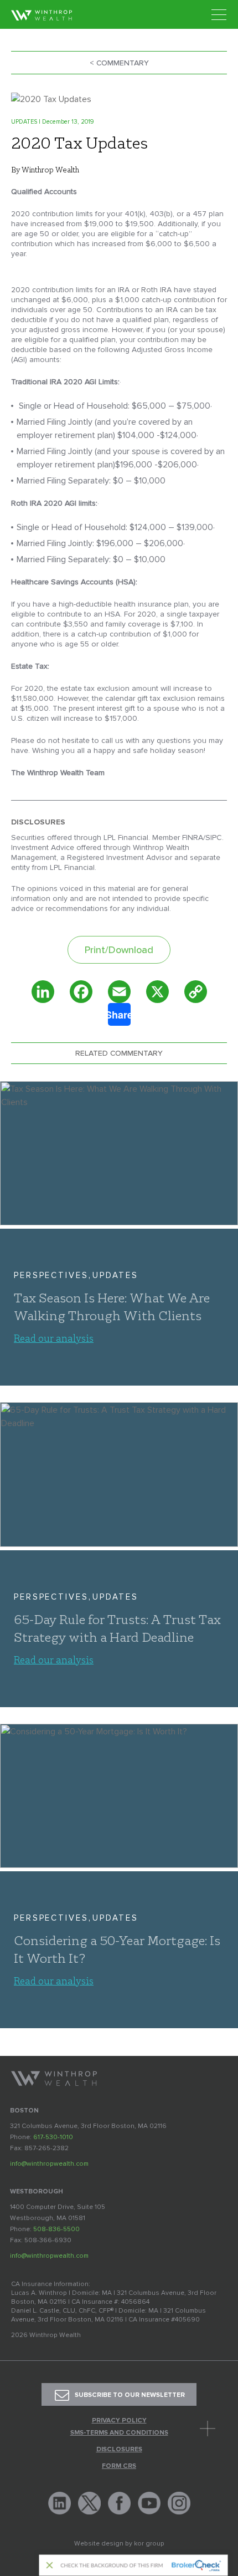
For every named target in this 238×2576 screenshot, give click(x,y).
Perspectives (51, 1275)
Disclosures (119, 2450)
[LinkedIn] (43, 992)
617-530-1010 (53, 2137)
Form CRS (119, 2466)
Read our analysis (54, 1338)
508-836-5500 (56, 2229)
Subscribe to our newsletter (130, 2395)
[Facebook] (81, 992)
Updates (115, 1275)
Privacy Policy (119, 2421)
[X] (157, 992)
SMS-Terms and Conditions (119, 2433)
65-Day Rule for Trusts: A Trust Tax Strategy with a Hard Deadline (117, 1628)
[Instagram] (179, 2503)
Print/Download (119, 950)
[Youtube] (149, 2503)
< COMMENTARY (119, 63)
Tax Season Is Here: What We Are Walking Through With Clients (112, 1306)
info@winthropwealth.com (49, 2164)
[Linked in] (59, 2503)
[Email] (119, 992)
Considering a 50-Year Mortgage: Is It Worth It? (117, 1949)
